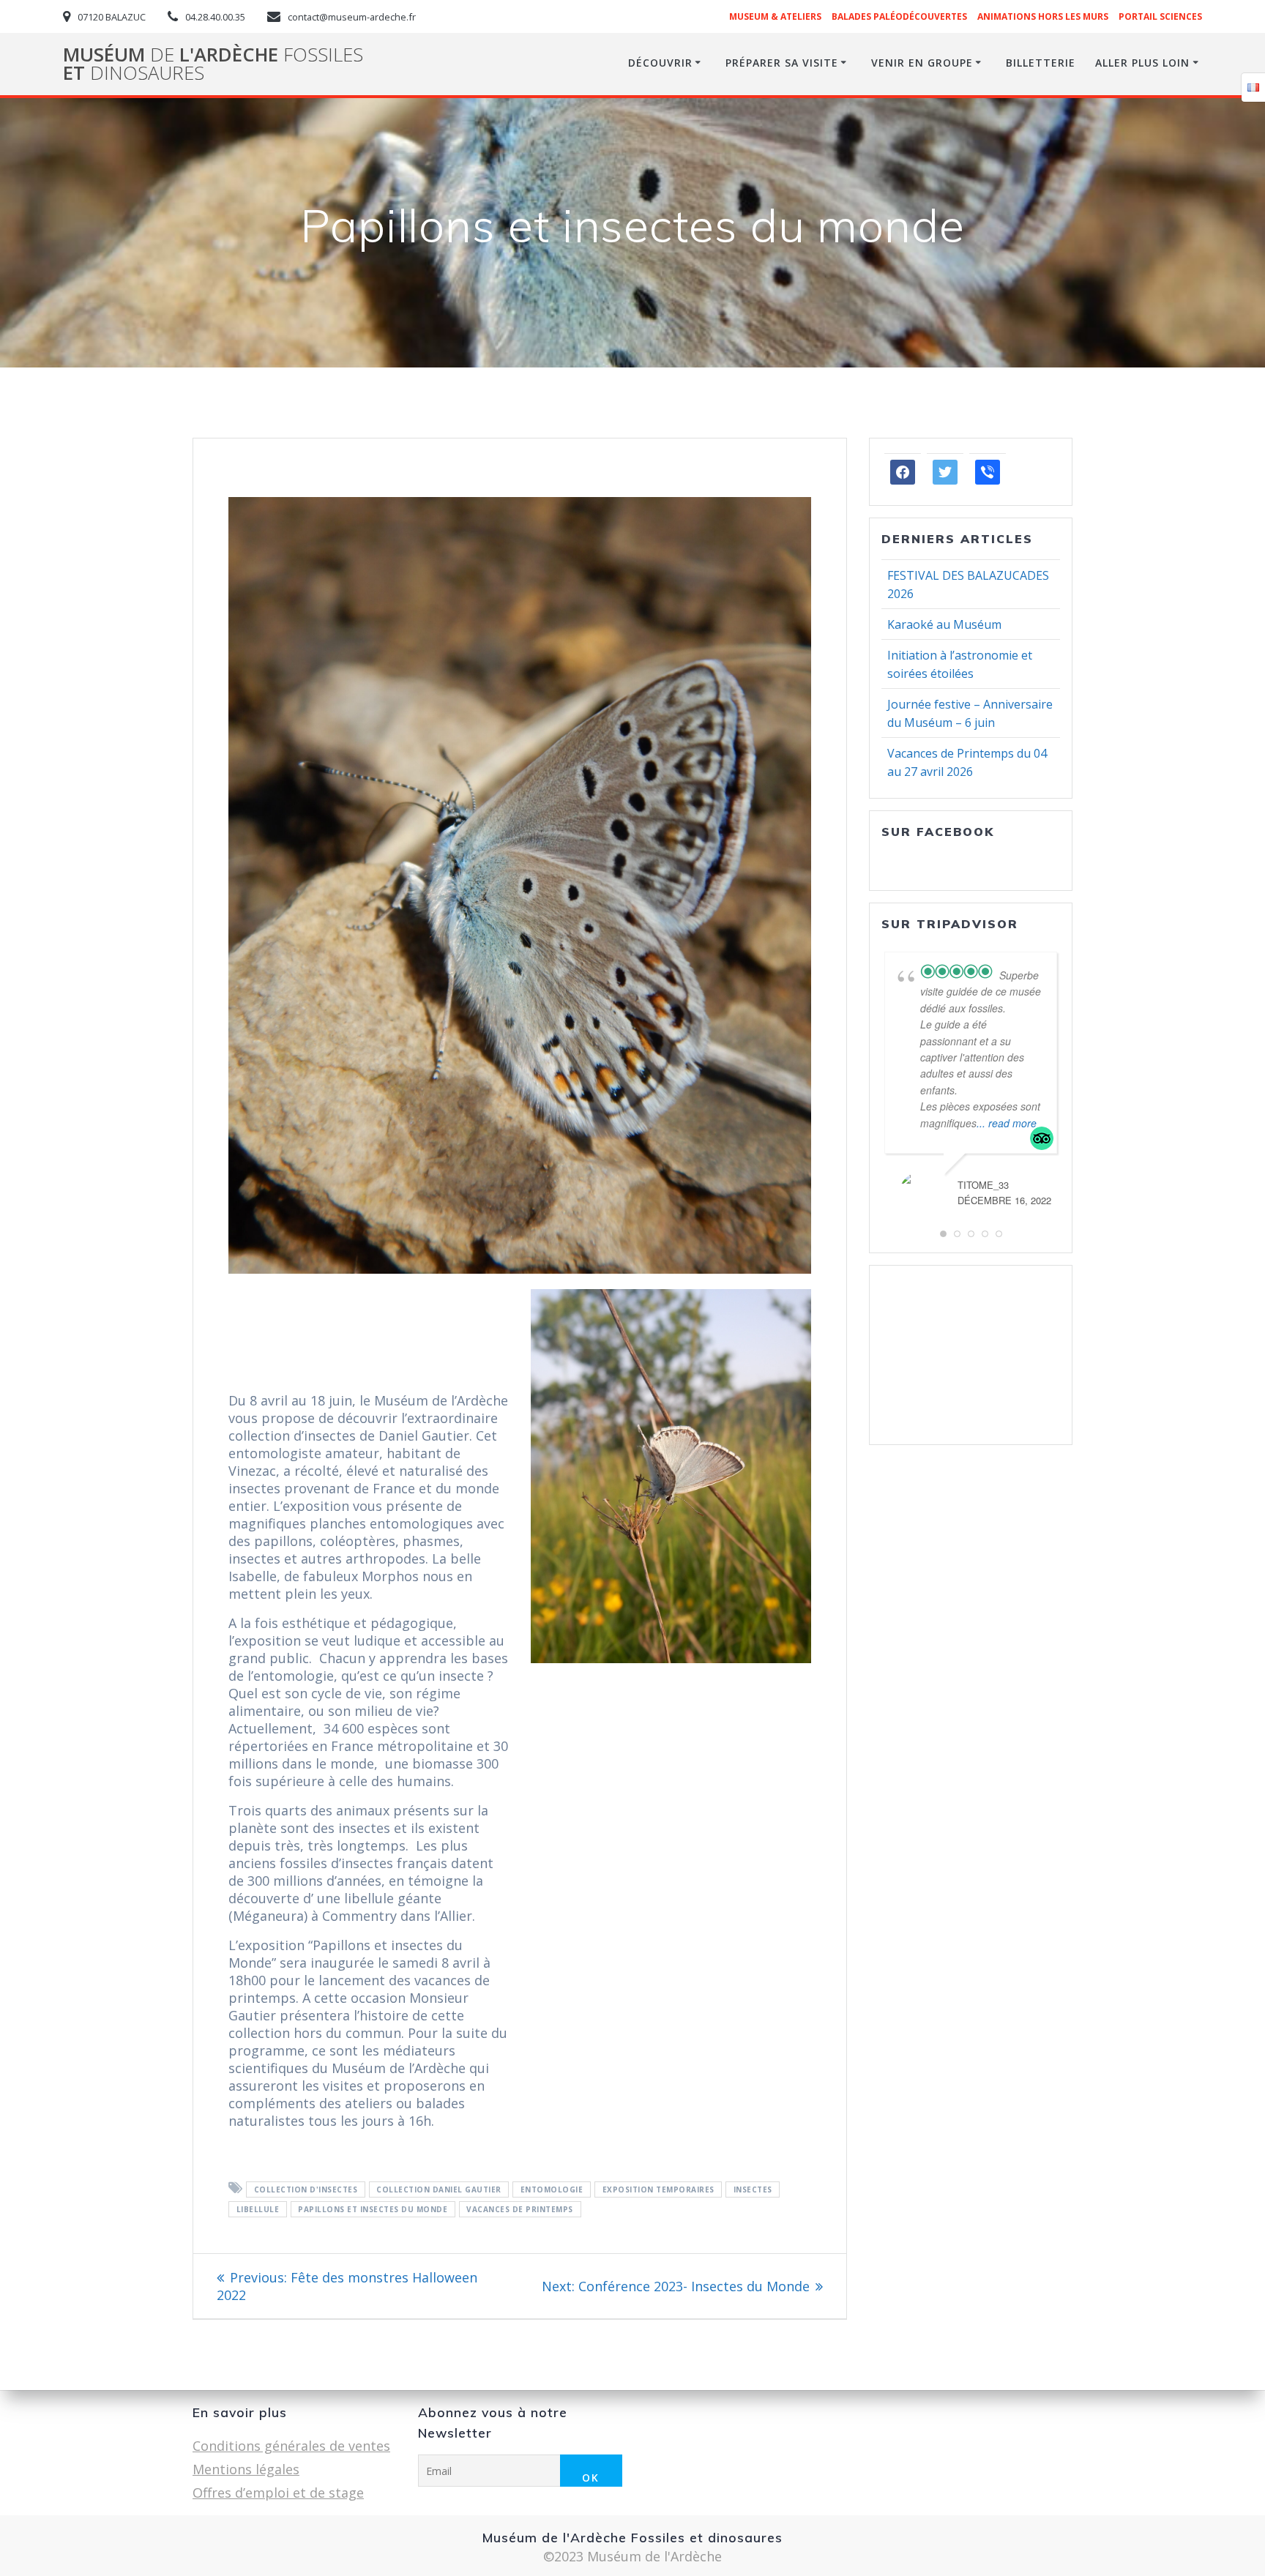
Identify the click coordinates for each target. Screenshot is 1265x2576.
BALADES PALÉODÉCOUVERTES (899, 16)
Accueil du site (928, 1318)
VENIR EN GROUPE (922, 63)
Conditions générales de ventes (291, 2446)
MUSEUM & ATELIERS (775, 16)
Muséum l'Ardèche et (213, 64)
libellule (258, 2209)
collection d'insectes (306, 2189)
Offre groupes (928, 1371)
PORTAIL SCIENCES (1160, 16)
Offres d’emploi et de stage (278, 2493)
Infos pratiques (932, 1406)
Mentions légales (246, 2469)
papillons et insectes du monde (373, 2209)
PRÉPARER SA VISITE (782, 63)
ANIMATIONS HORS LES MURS (1043, 16)
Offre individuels (935, 1354)
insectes (753, 2189)
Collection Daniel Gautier (439, 2189)
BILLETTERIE (1041, 63)
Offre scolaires (929, 1389)
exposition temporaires (658, 2189)
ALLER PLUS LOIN (1142, 63)
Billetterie (915, 1424)
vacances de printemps (520, 2209)
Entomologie (552, 2189)
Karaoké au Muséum (944, 624)
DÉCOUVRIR (660, 63)
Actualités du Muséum (954, 1336)
